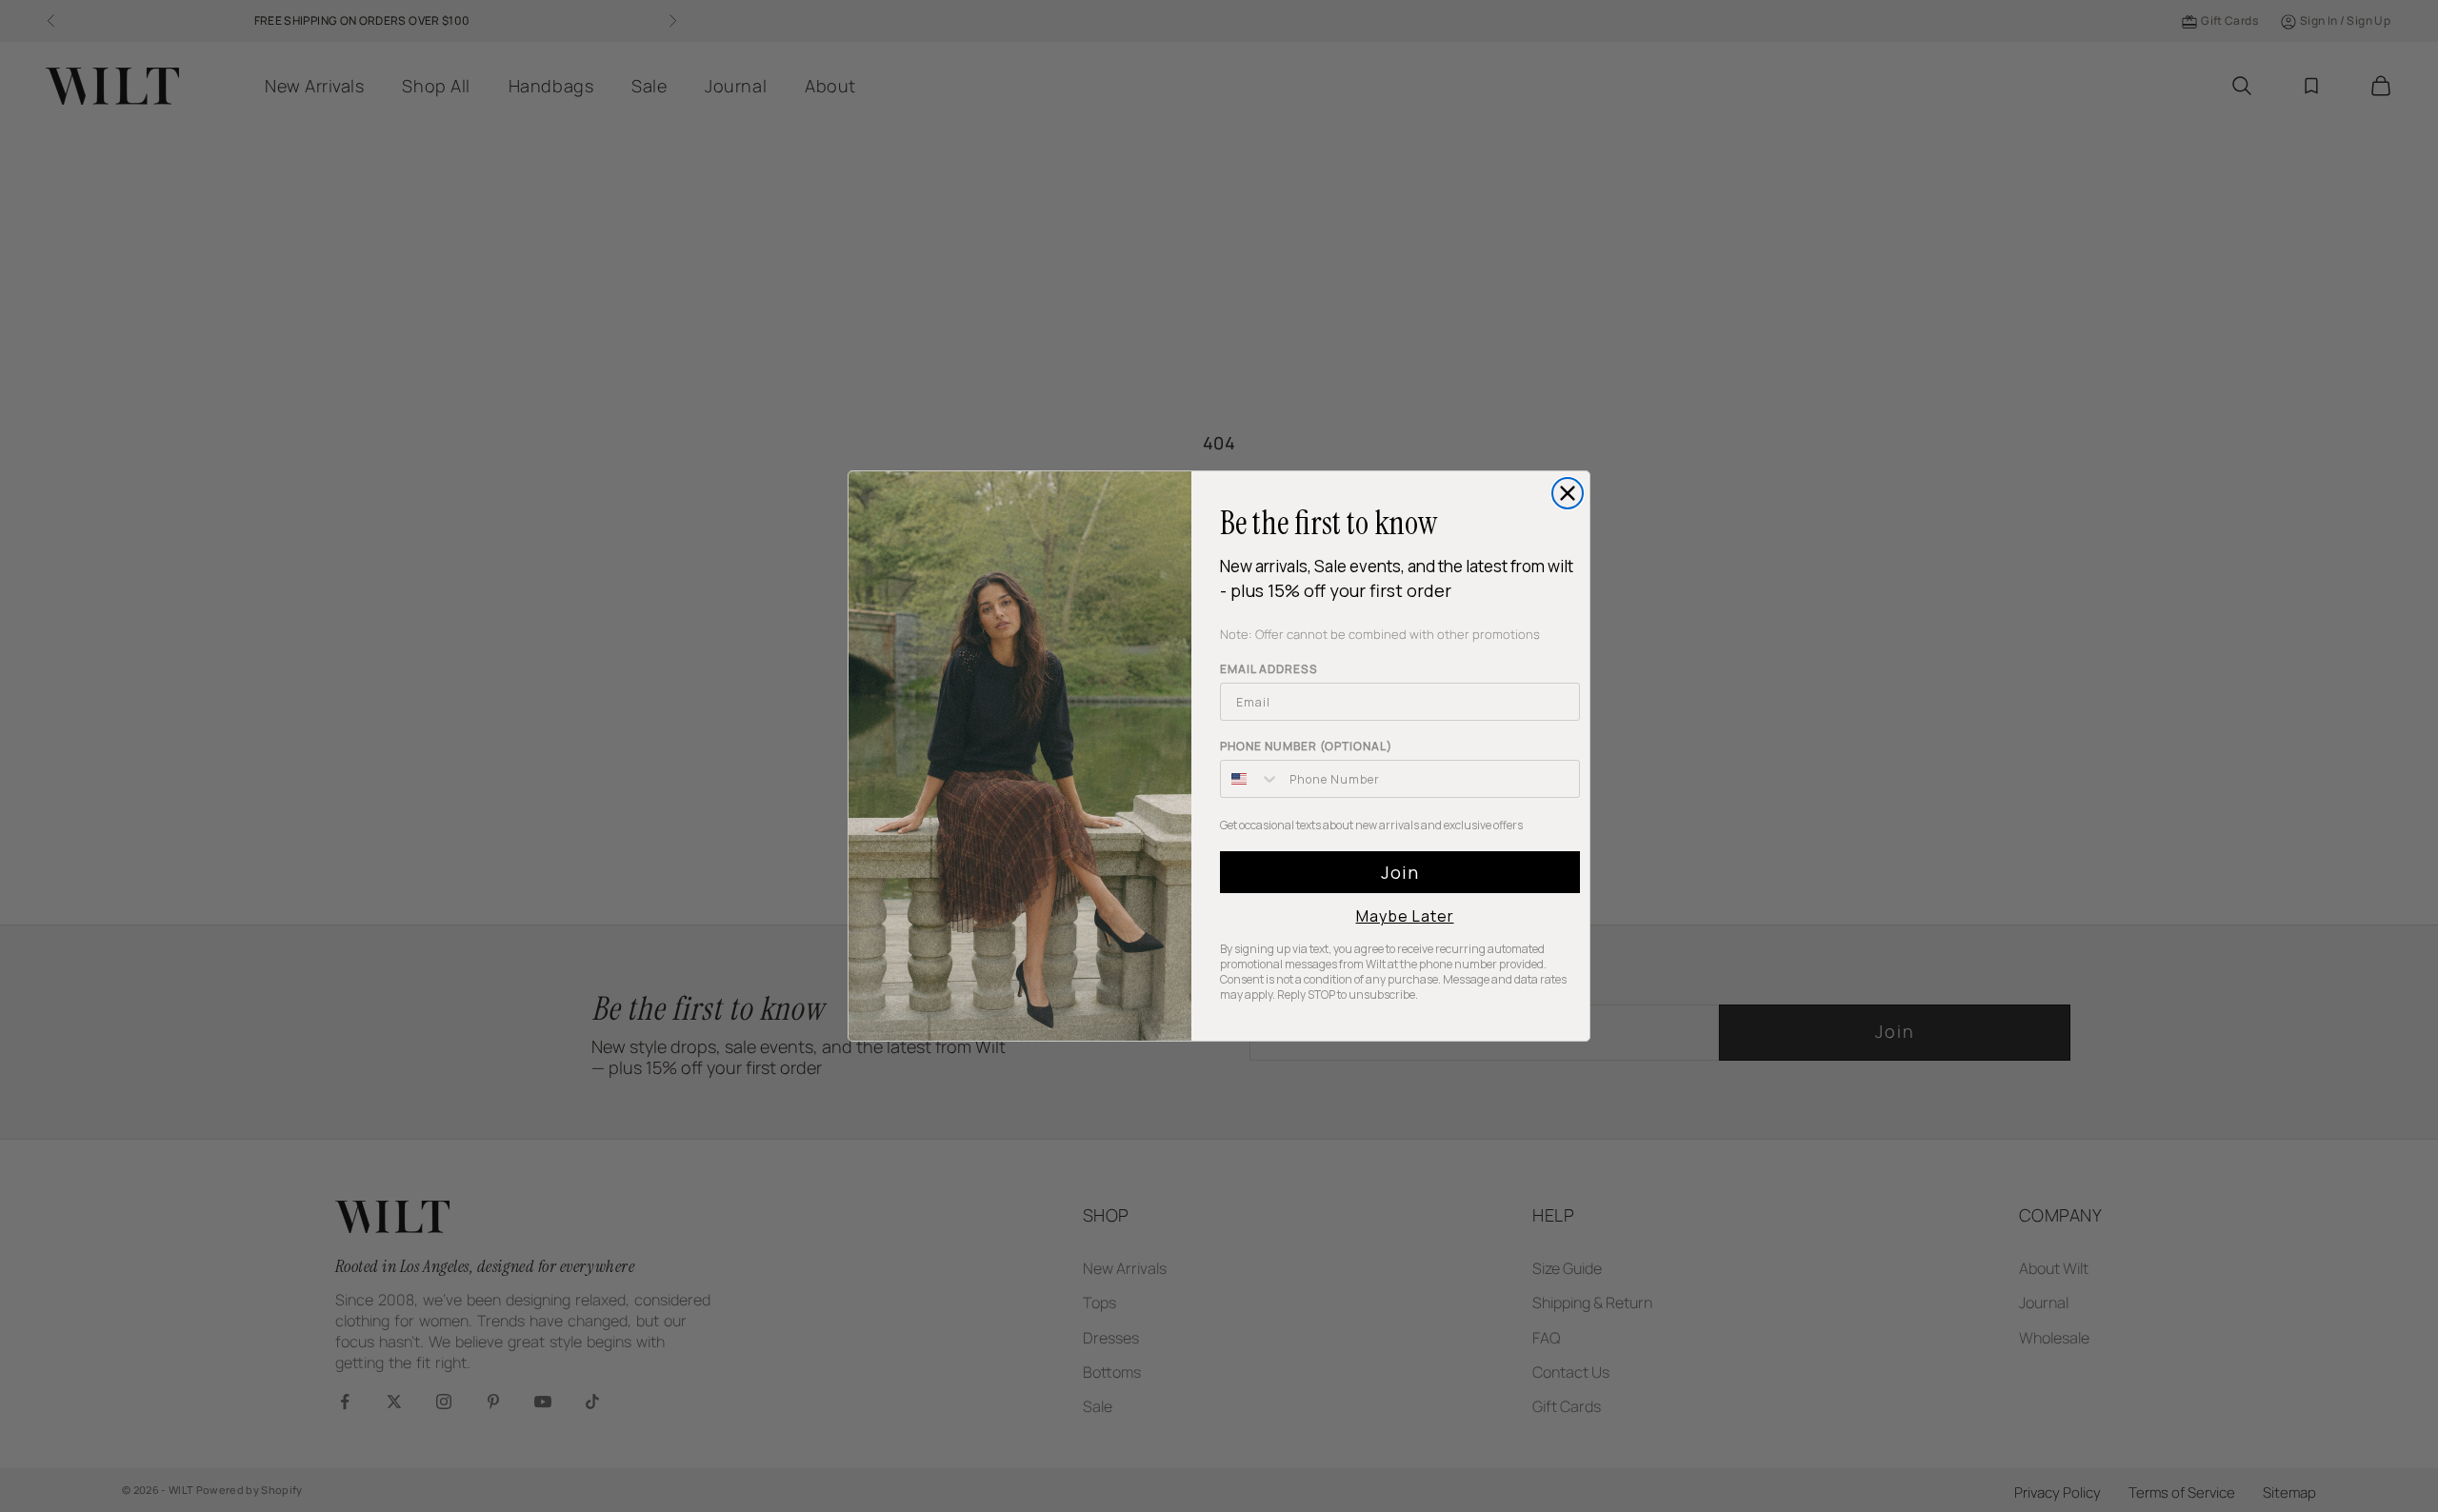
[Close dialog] (1568, 493)
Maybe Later (1405, 916)
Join (1400, 872)
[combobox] (1250, 779)
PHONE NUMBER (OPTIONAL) (1306, 746)
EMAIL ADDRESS (1269, 669)
